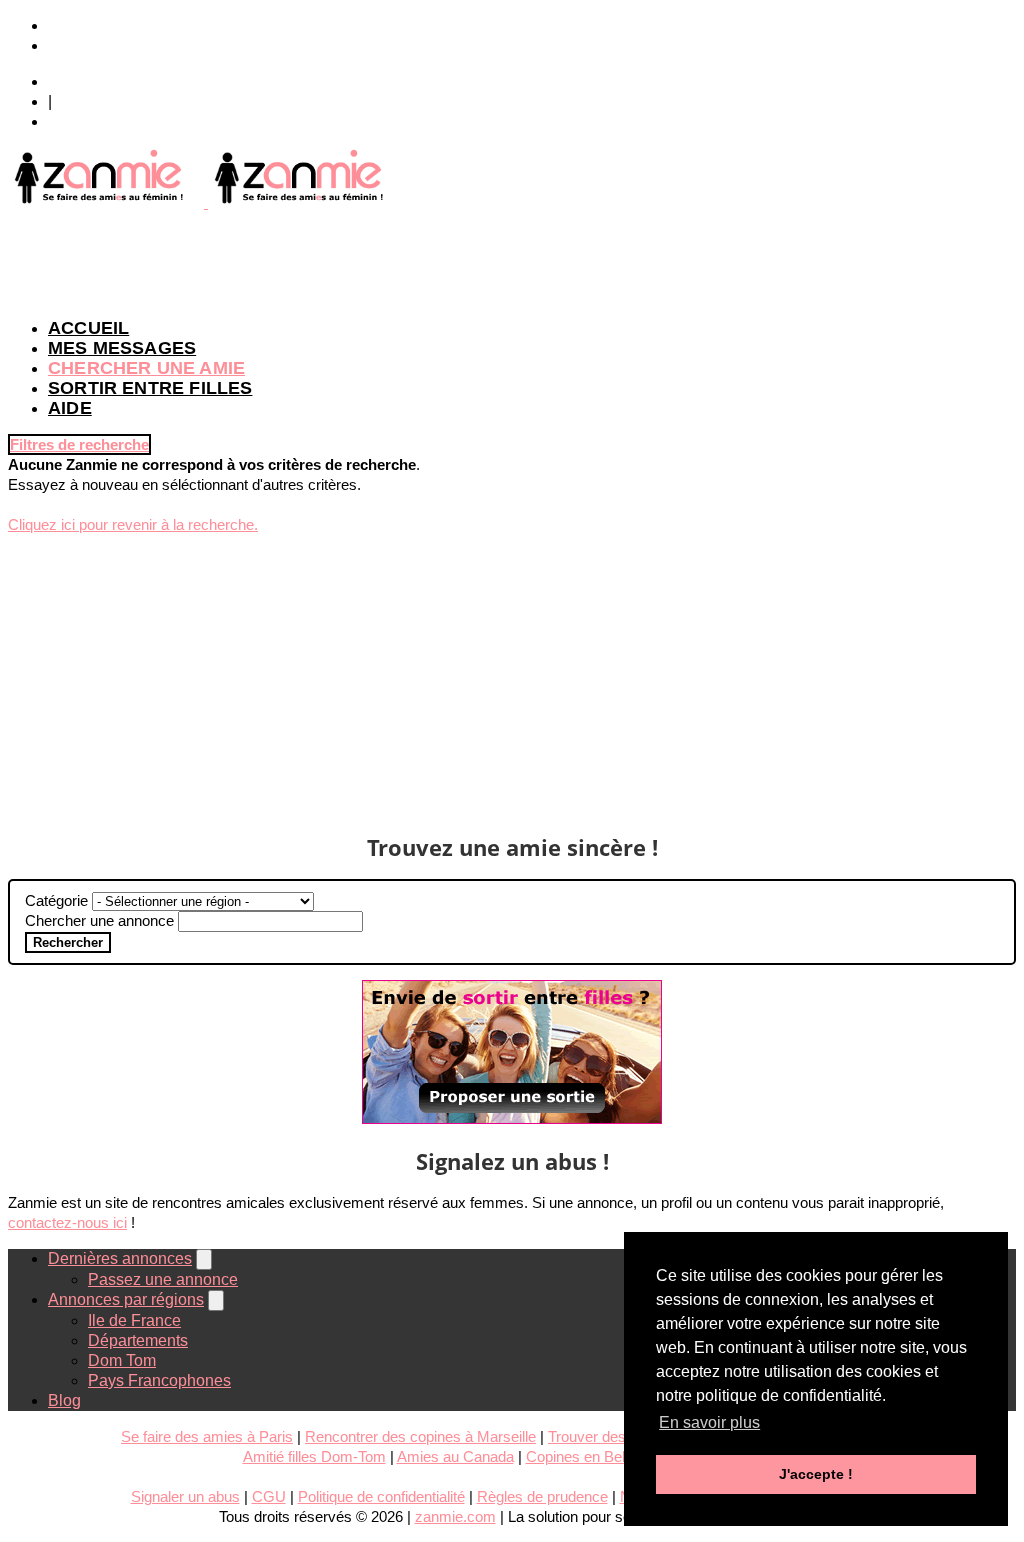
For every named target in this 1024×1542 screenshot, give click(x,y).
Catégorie (56, 900)
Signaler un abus (185, 1496)
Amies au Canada (455, 1456)
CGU (269, 1496)
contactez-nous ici (67, 1222)
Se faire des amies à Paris (207, 1436)
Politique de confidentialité (381, 1496)
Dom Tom (122, 1360)
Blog (64, 1400)
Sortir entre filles (150, 388)
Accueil (88, 328)
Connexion (87, 81)
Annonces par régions (126, 1299)
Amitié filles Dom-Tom (314, 1456)
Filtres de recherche (79, 444)
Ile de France (134, 1320)
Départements (138, 1340)
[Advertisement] (512, 258)
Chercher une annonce (99, 920)
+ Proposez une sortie (125, 45)
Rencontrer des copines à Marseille (420, 1436)
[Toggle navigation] (204, 1259)
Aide (70, 408)
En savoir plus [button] (709, 1422)
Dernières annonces (120, 1258)
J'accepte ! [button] (816, 1474)
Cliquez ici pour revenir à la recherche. (133, 524)
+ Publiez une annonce (130, 25)
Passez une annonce (163, 1279)
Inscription (84, 121)
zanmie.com (455, 1516)
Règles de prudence (542, 1496)
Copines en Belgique (593, 1456)
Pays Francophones (159, 1380)
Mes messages (122, 348)
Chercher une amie (146, 368)
